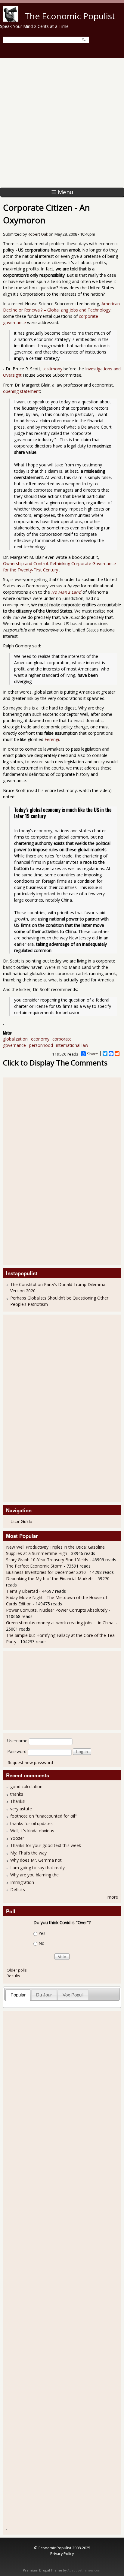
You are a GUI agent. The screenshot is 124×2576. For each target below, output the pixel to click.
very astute (21, 1809)
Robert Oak (38, 234)
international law (72, 1045)
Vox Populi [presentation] (73, 1995)
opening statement (22, 391)
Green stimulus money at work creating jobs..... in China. (60, 1623)
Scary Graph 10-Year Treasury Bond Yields (47, 1560)
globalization (15, 1039)
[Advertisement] (62, 123)
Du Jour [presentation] (44, 1995)
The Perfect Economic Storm (34, 1566)
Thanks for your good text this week (46, 1845)
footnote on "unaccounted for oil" (43, 1816)
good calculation (26, 1787)
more (113, 1897)
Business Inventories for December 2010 (46, 1572)
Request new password (30, 1763)
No (42, 1943)
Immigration (22, 1882)
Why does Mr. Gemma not (36, 1860)
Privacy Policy (62, 2553)
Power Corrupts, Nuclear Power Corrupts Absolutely (57, 1610)
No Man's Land (66, 592)
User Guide (21, 1521)
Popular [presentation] (18, 1995)
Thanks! (18, 1801)
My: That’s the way (28, 1853)
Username (17, 1741)
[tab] (18, 1995)
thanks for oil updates (31, 1823)
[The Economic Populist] (11, 20)
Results (13, 1976)
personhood (41, 1045)
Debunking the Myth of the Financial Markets (50, 1579)
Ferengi (52, 739)
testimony (53, 369)
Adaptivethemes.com (84, 2570)
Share (93, 1054)
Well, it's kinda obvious (32, 1831)
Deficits (18, 1889)
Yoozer (17, 1838)
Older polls (17, 1970)
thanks (17, 1794)
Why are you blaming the (34, 1875)
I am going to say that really (37, 1868)
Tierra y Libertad (22, 1591)
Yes (42, 1933)
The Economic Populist (70, 16)
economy (40, 1039)
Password (17, 1751)
